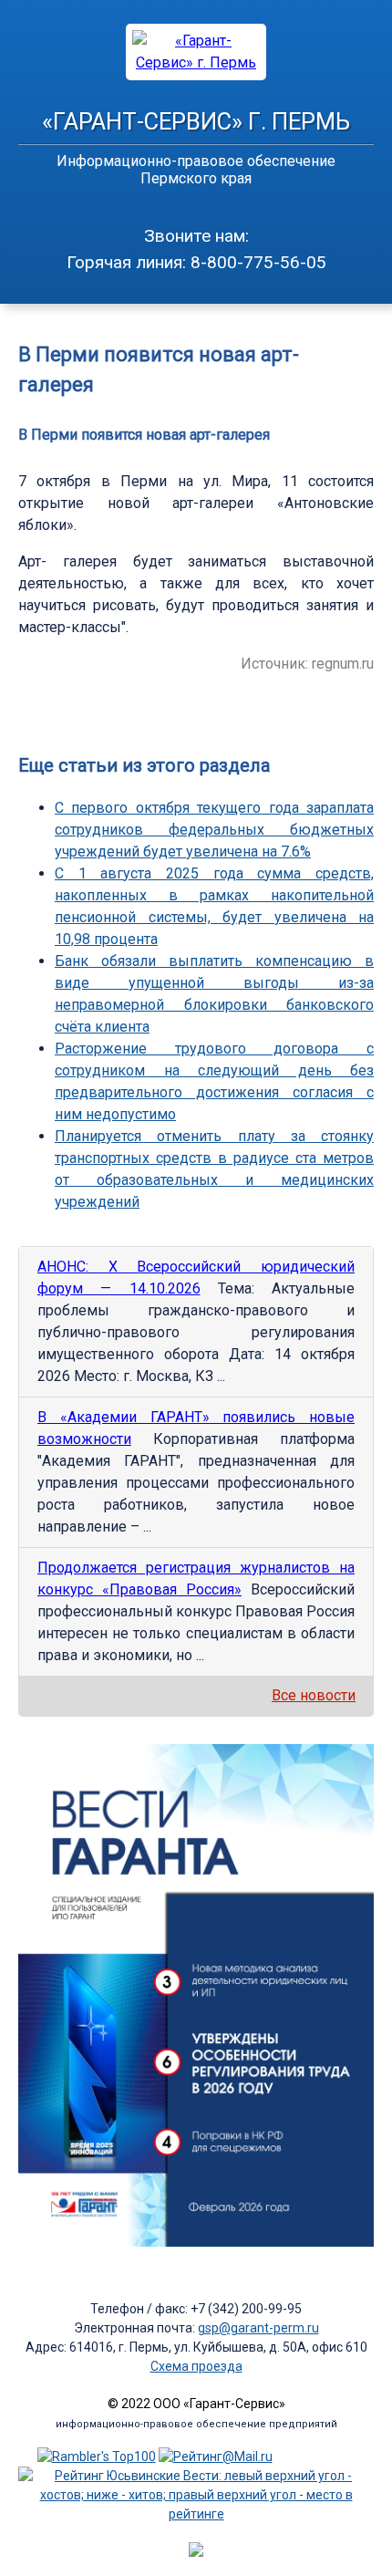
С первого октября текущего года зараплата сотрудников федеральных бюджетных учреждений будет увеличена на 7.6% (214, 830)
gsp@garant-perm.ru (258, 2328)
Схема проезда (196, 2366)
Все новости (314, 1695)
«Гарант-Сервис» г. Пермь (196, 121)
